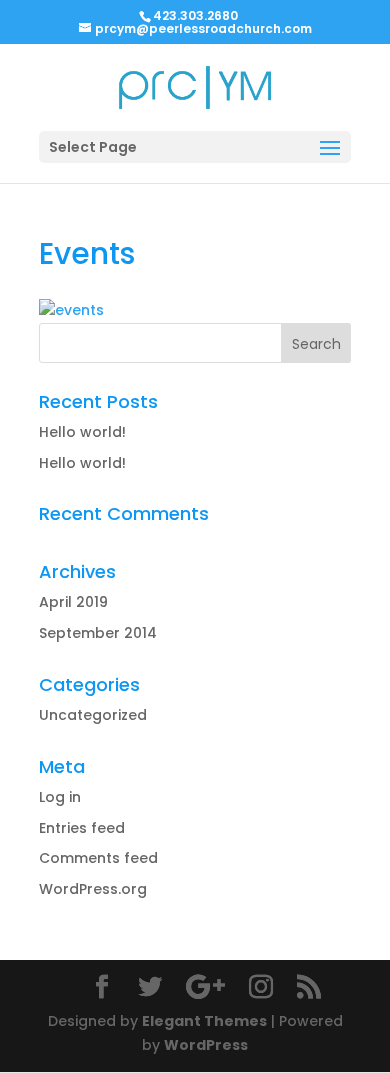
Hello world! (82, 432)
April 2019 (73, 602)
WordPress (206, 1045)
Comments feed (98, 858)
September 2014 (98, 633)
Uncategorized (93, 715)
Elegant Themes (204, 1021)
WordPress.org (93, 889)
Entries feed (82, 828)
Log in (60, 797)
